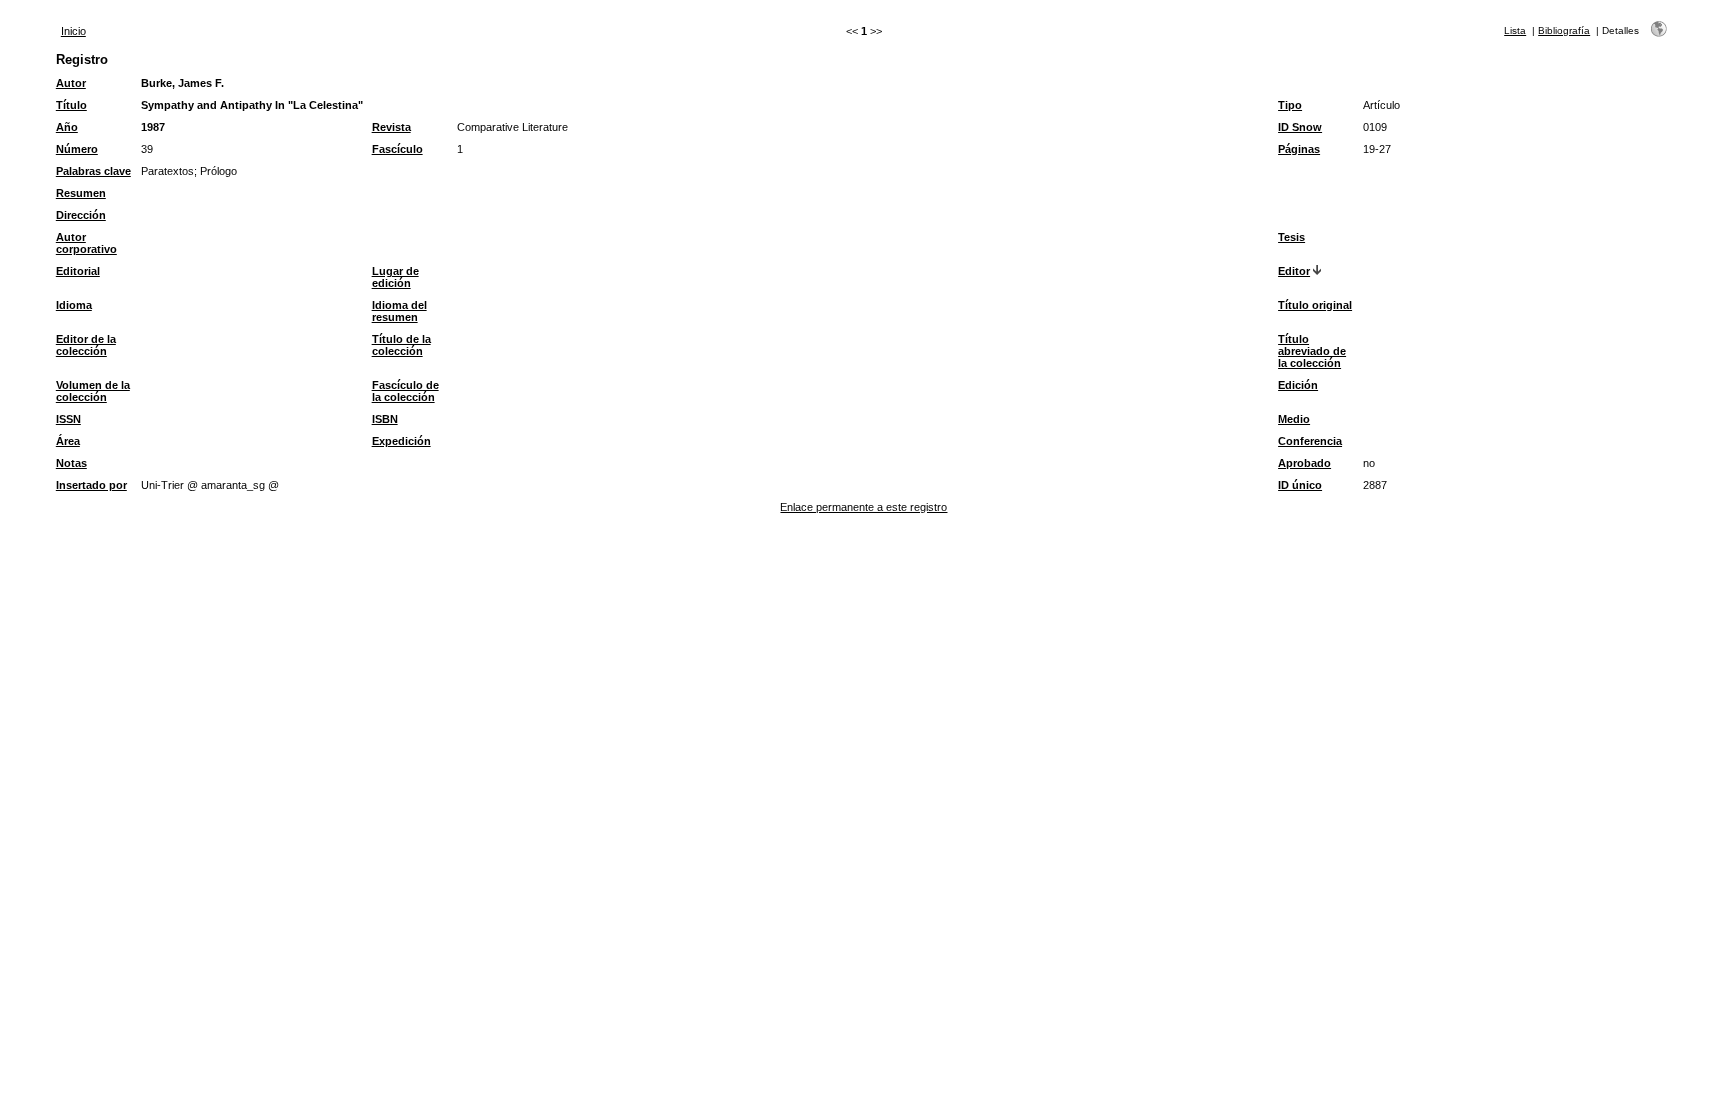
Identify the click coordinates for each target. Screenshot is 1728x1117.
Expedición (401, 441)
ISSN (68, 419)
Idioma (74, 305)
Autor (71, 83)
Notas (71, 463)
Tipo (1290, 105)
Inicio (73, 31)
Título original (1315, 305)
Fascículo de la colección (405, 391)
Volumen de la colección (93, 391)
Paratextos (167, 171)
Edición (1298, 385)
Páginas (1299, 149)
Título (71, 105)
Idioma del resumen (399, 311)
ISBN (385, 419)
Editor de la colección (86, 345)
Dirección (81, 215)
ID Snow (1300, 127)
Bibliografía (1564, 30)
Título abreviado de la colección (1312, 351)
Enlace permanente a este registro (863, 507)
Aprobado (1304, 463)
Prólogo (218, 171)
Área (68, 441)
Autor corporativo (86, 243)
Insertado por (91, 485)
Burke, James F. (182, 83)
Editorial (78, 271)
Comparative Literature (512, 127)
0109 (1375, 127)
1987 (153, 127)
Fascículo (397, 149)
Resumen (81, 193)
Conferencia (1310, 441)
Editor (1294, 271)
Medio (1294, 419)
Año (67, 127)
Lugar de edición (395, 277)
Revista (391, 127)
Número (77, 149)
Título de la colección (401, 345)
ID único (1300, 485)
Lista (1515, 30)
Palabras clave (93, 171)
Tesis (1291, 237)
